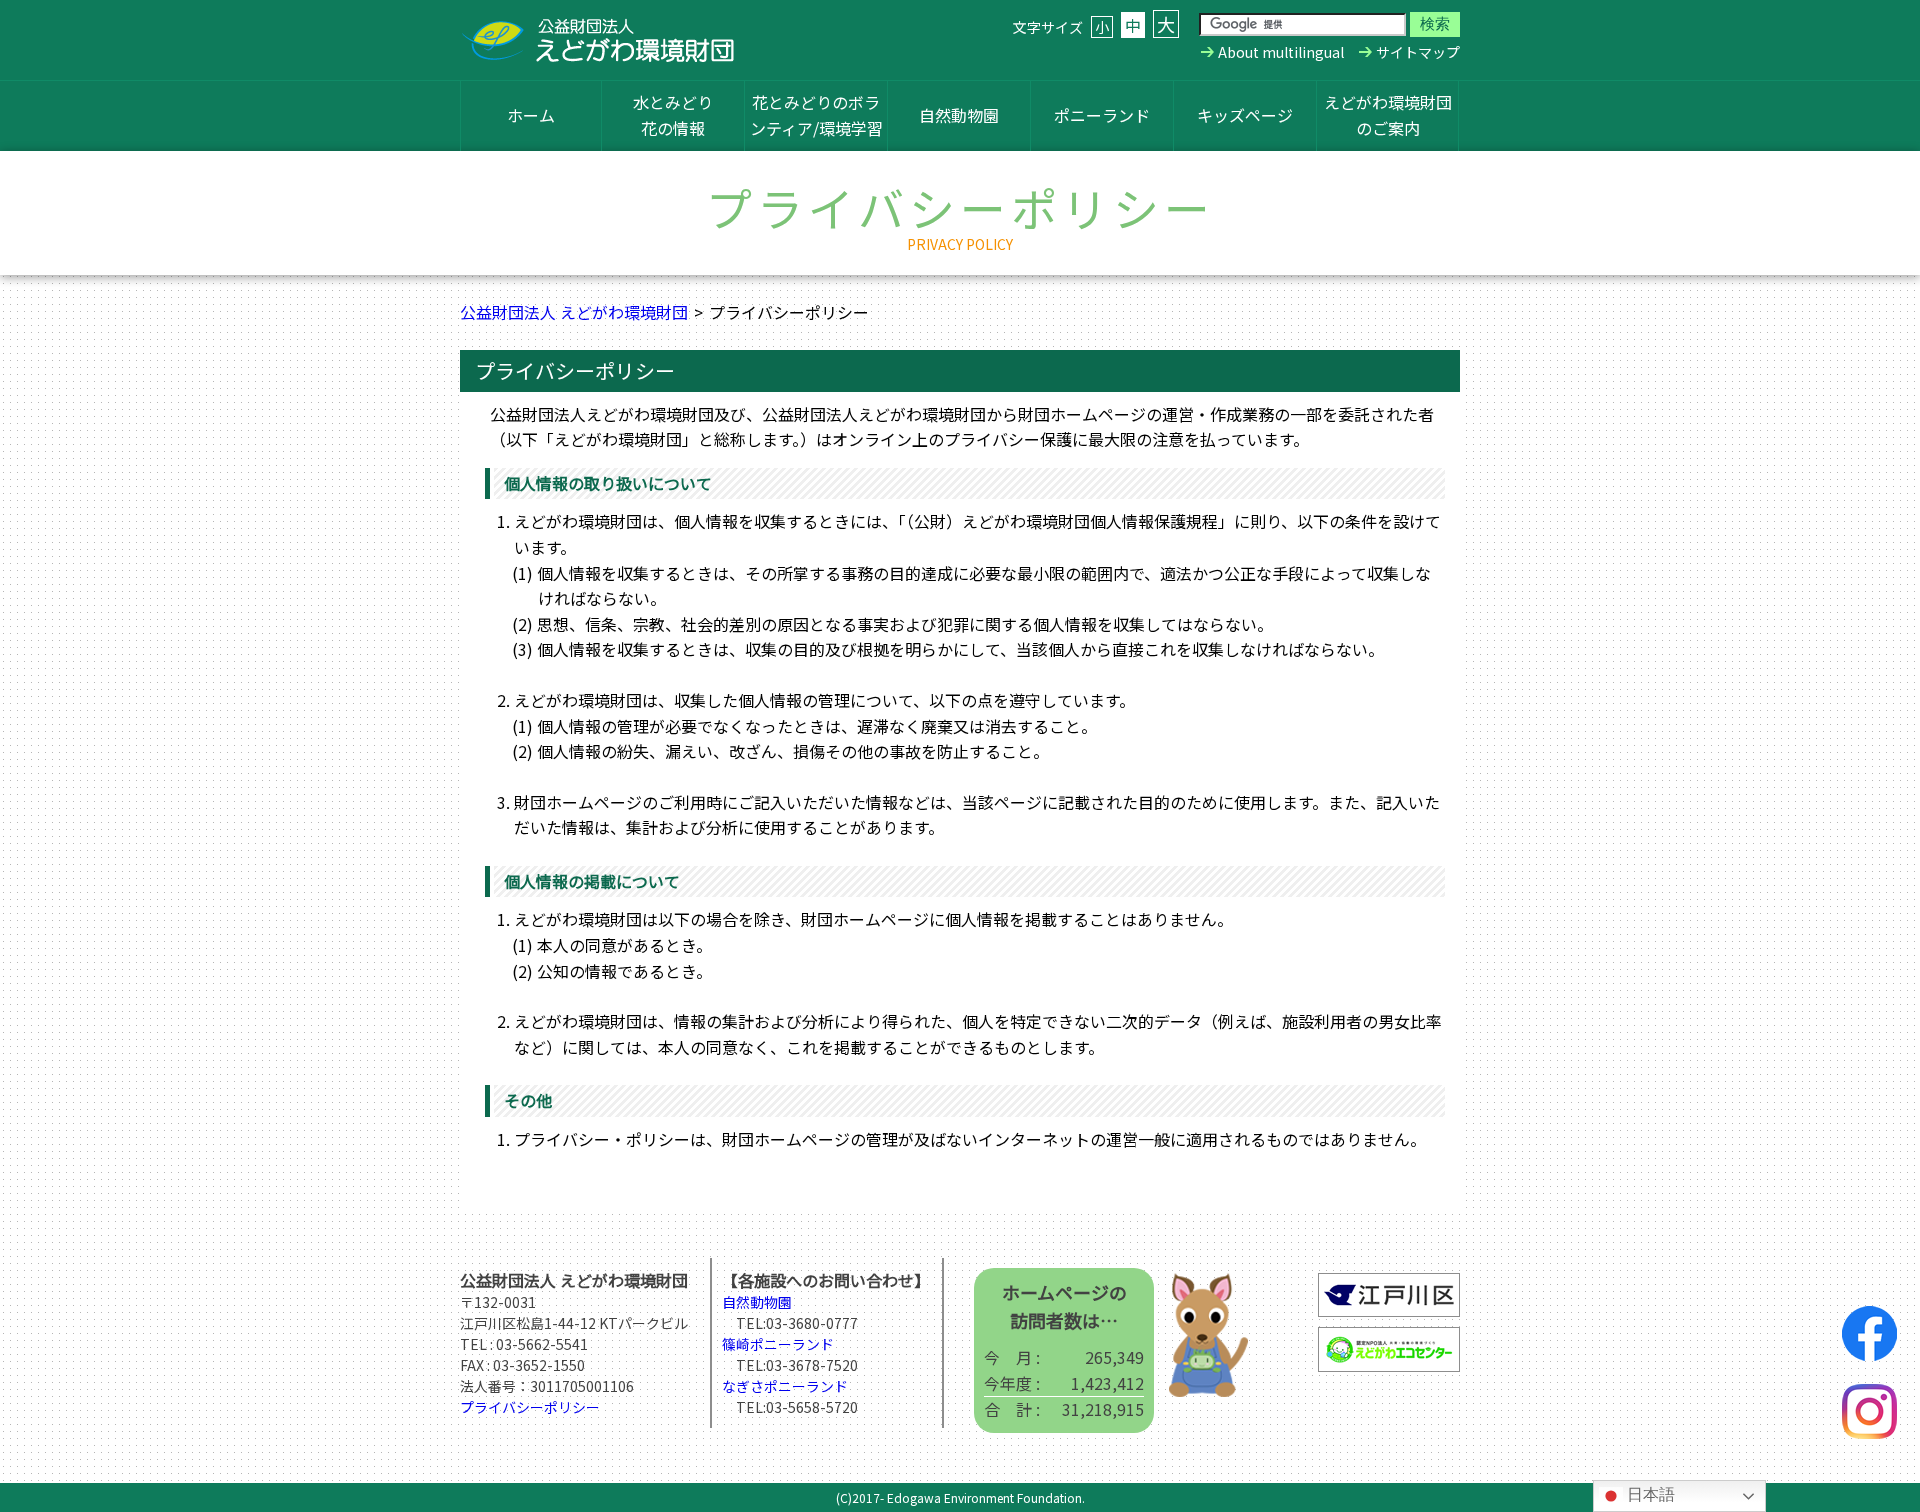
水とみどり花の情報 (673, 115)
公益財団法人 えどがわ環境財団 (574, 312)
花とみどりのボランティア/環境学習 (816, 115)
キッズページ (1245, 115)
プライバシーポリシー (530, 1407)
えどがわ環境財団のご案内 (1388, 115)
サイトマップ (1418, 52)
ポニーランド (1102, 115)
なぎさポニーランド (785, 1386)
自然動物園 (959, 115)
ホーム (531, 115)
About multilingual (1281, 52)
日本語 (1649, 1494)
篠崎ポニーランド (778, 1344)
